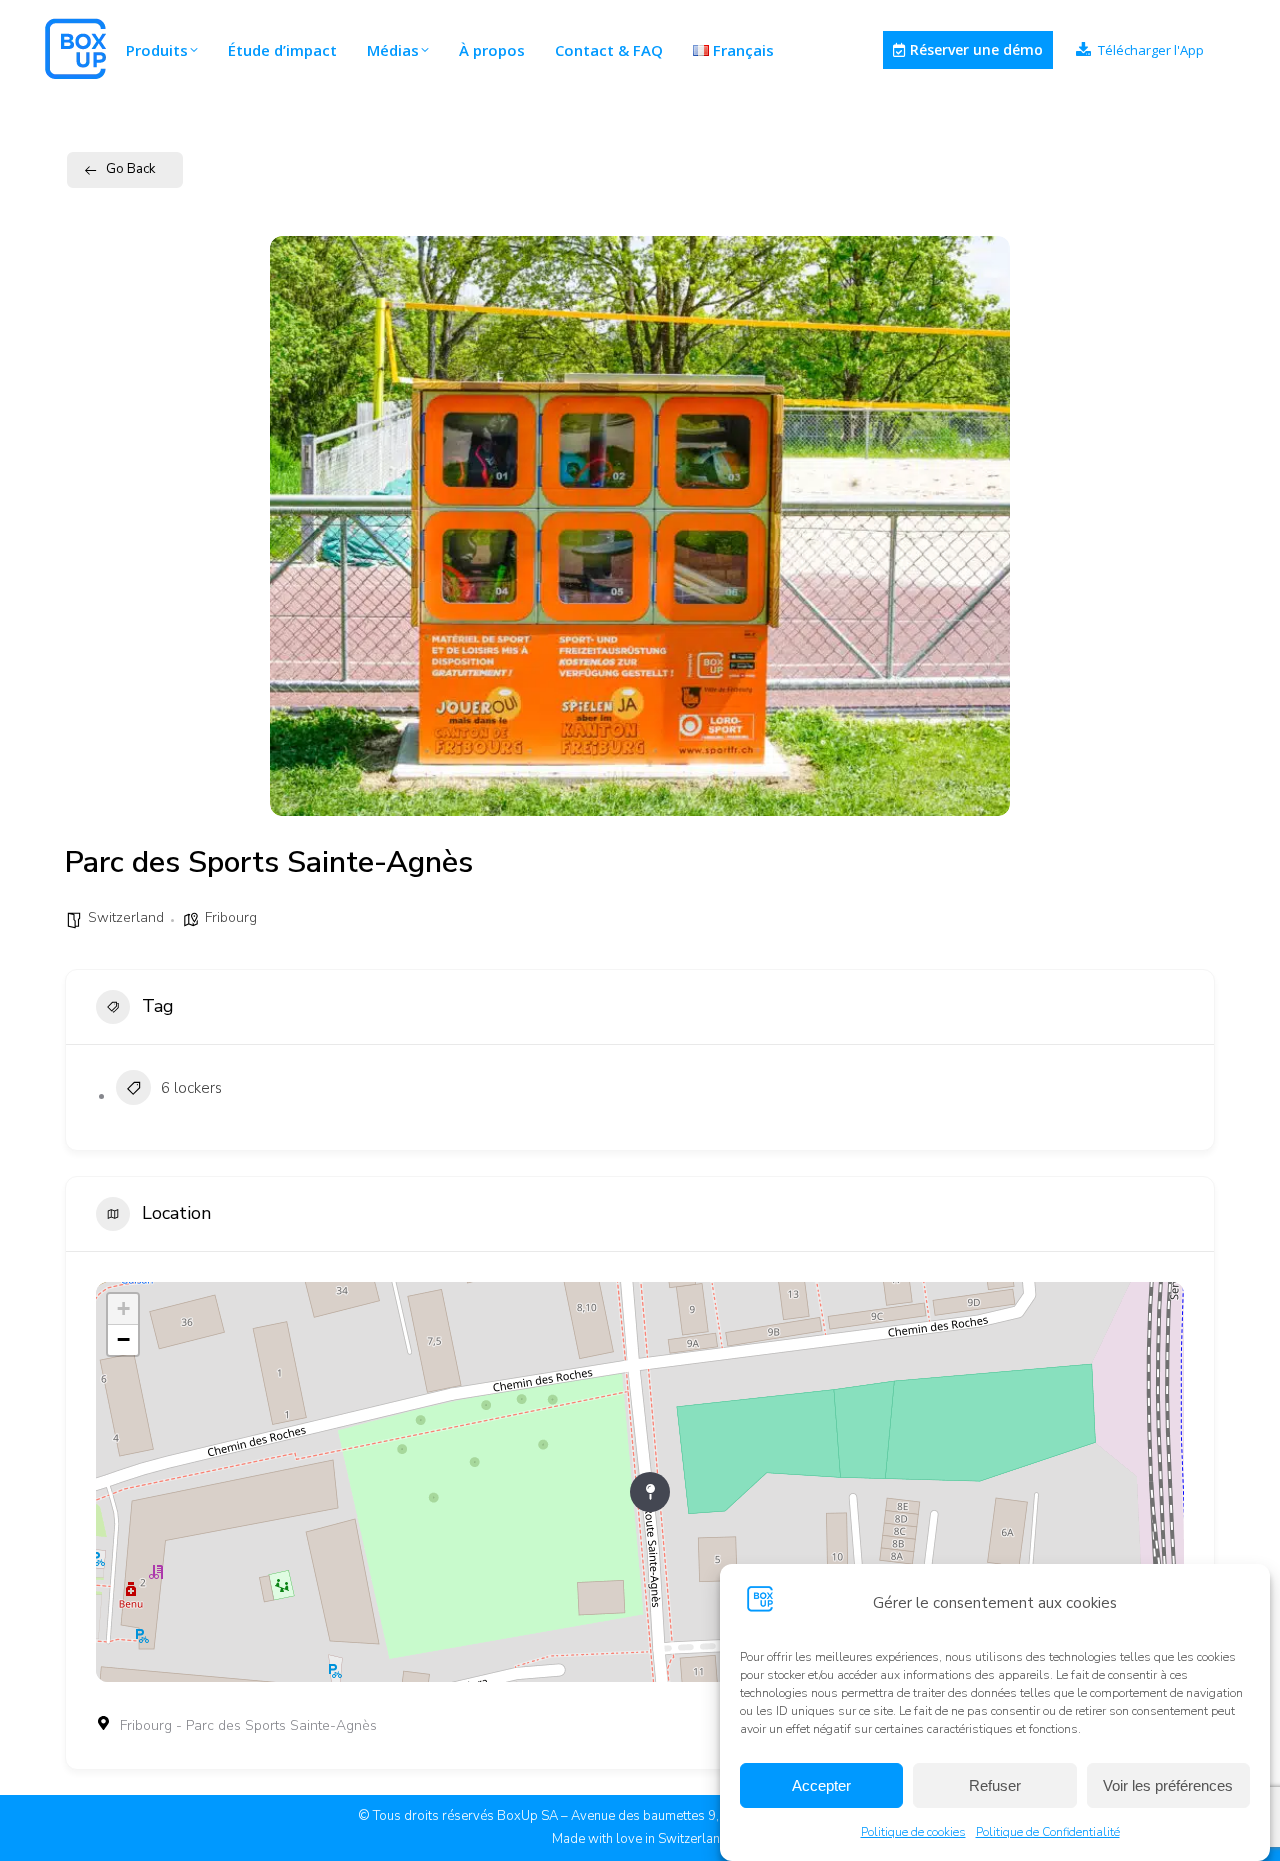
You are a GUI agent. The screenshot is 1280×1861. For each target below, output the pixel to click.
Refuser (995, 1785)
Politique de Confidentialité (1048, 1832)
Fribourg (231, 917)
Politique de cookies (913, 1832)
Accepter (821, 1785)
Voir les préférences (1168, 1785)
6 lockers (191, 1088)
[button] (300, 526)
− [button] (123, 1339)
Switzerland (126, 917)
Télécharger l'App (1151, 50)
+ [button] (123, 1308)
